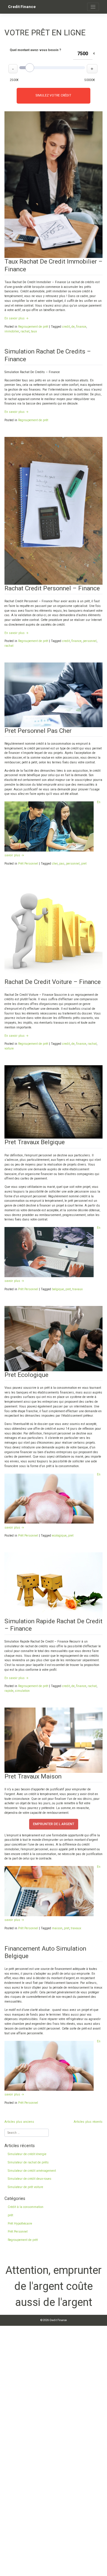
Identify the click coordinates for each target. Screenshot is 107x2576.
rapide (9, 1691)
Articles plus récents (88, 2122)
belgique (58, 1289)
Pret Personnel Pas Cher (38, 731)
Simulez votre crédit (53, 95)
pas (62, 864)
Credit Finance (22, 7)
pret (84, 864)
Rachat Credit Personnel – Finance (52, 588)
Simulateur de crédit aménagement (32, 2171)
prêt (10, 2215)
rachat (25, 331)
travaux (77, 1289)
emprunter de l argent (54, 1824)
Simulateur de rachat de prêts (28, 2162)
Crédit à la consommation (26, 2207)
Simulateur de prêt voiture (25, 2187)
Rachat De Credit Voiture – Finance (53, 982)
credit (66, 327)
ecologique (59, 1536)
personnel (90, 641)
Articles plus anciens (19, 2122)
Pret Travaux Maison (33, 1776)
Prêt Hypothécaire (20, 2224)
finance (81, 327)
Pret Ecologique (26, 1375)
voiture (9, 1048)
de (73, 327)
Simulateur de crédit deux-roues (30, 2179)
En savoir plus (16, 318)
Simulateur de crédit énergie (27, 2154)
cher (55, 864)
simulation (22, 1691)
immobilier (12, 331)
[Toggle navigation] (93, 7)
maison (57, 1928)
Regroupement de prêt (33, 327)
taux (34, 331)
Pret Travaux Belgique (35, 1142)
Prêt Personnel (28, 864)
